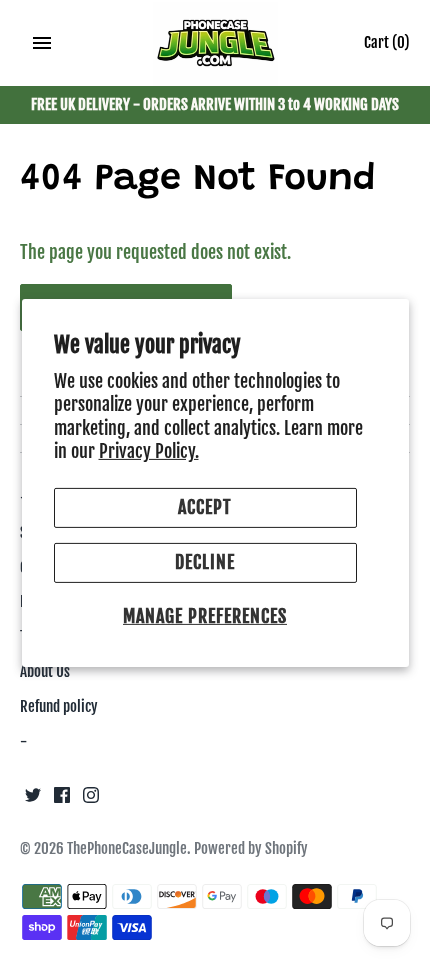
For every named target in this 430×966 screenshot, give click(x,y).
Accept (205, 507)
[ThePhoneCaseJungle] (215, 44)
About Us (45, 671)
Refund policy (59, 706)
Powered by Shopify (251, 848)
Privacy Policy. (149, 451)
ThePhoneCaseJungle (127, 848)
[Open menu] (42, 43)
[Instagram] (91, 800)
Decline (205, 562)
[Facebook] (62, 800)
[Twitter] (33, 800)
